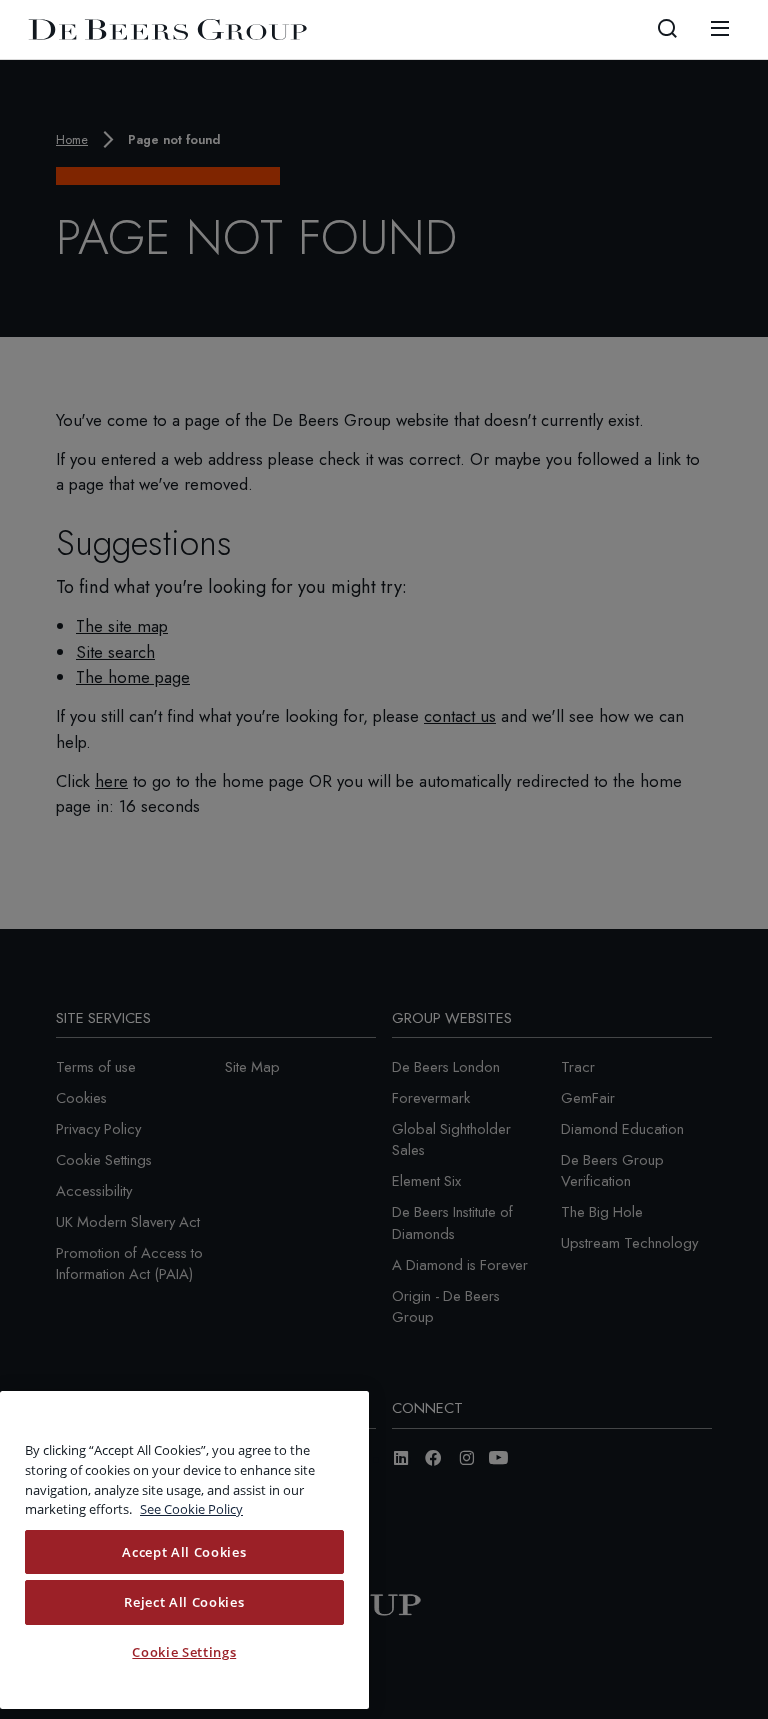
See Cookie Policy (191, 1509)
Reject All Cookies (184, 1602)
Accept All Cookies (184, 1552)
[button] (667, 29)
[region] (184, 1550)
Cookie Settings (184, 1652)
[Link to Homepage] (167, 29)
